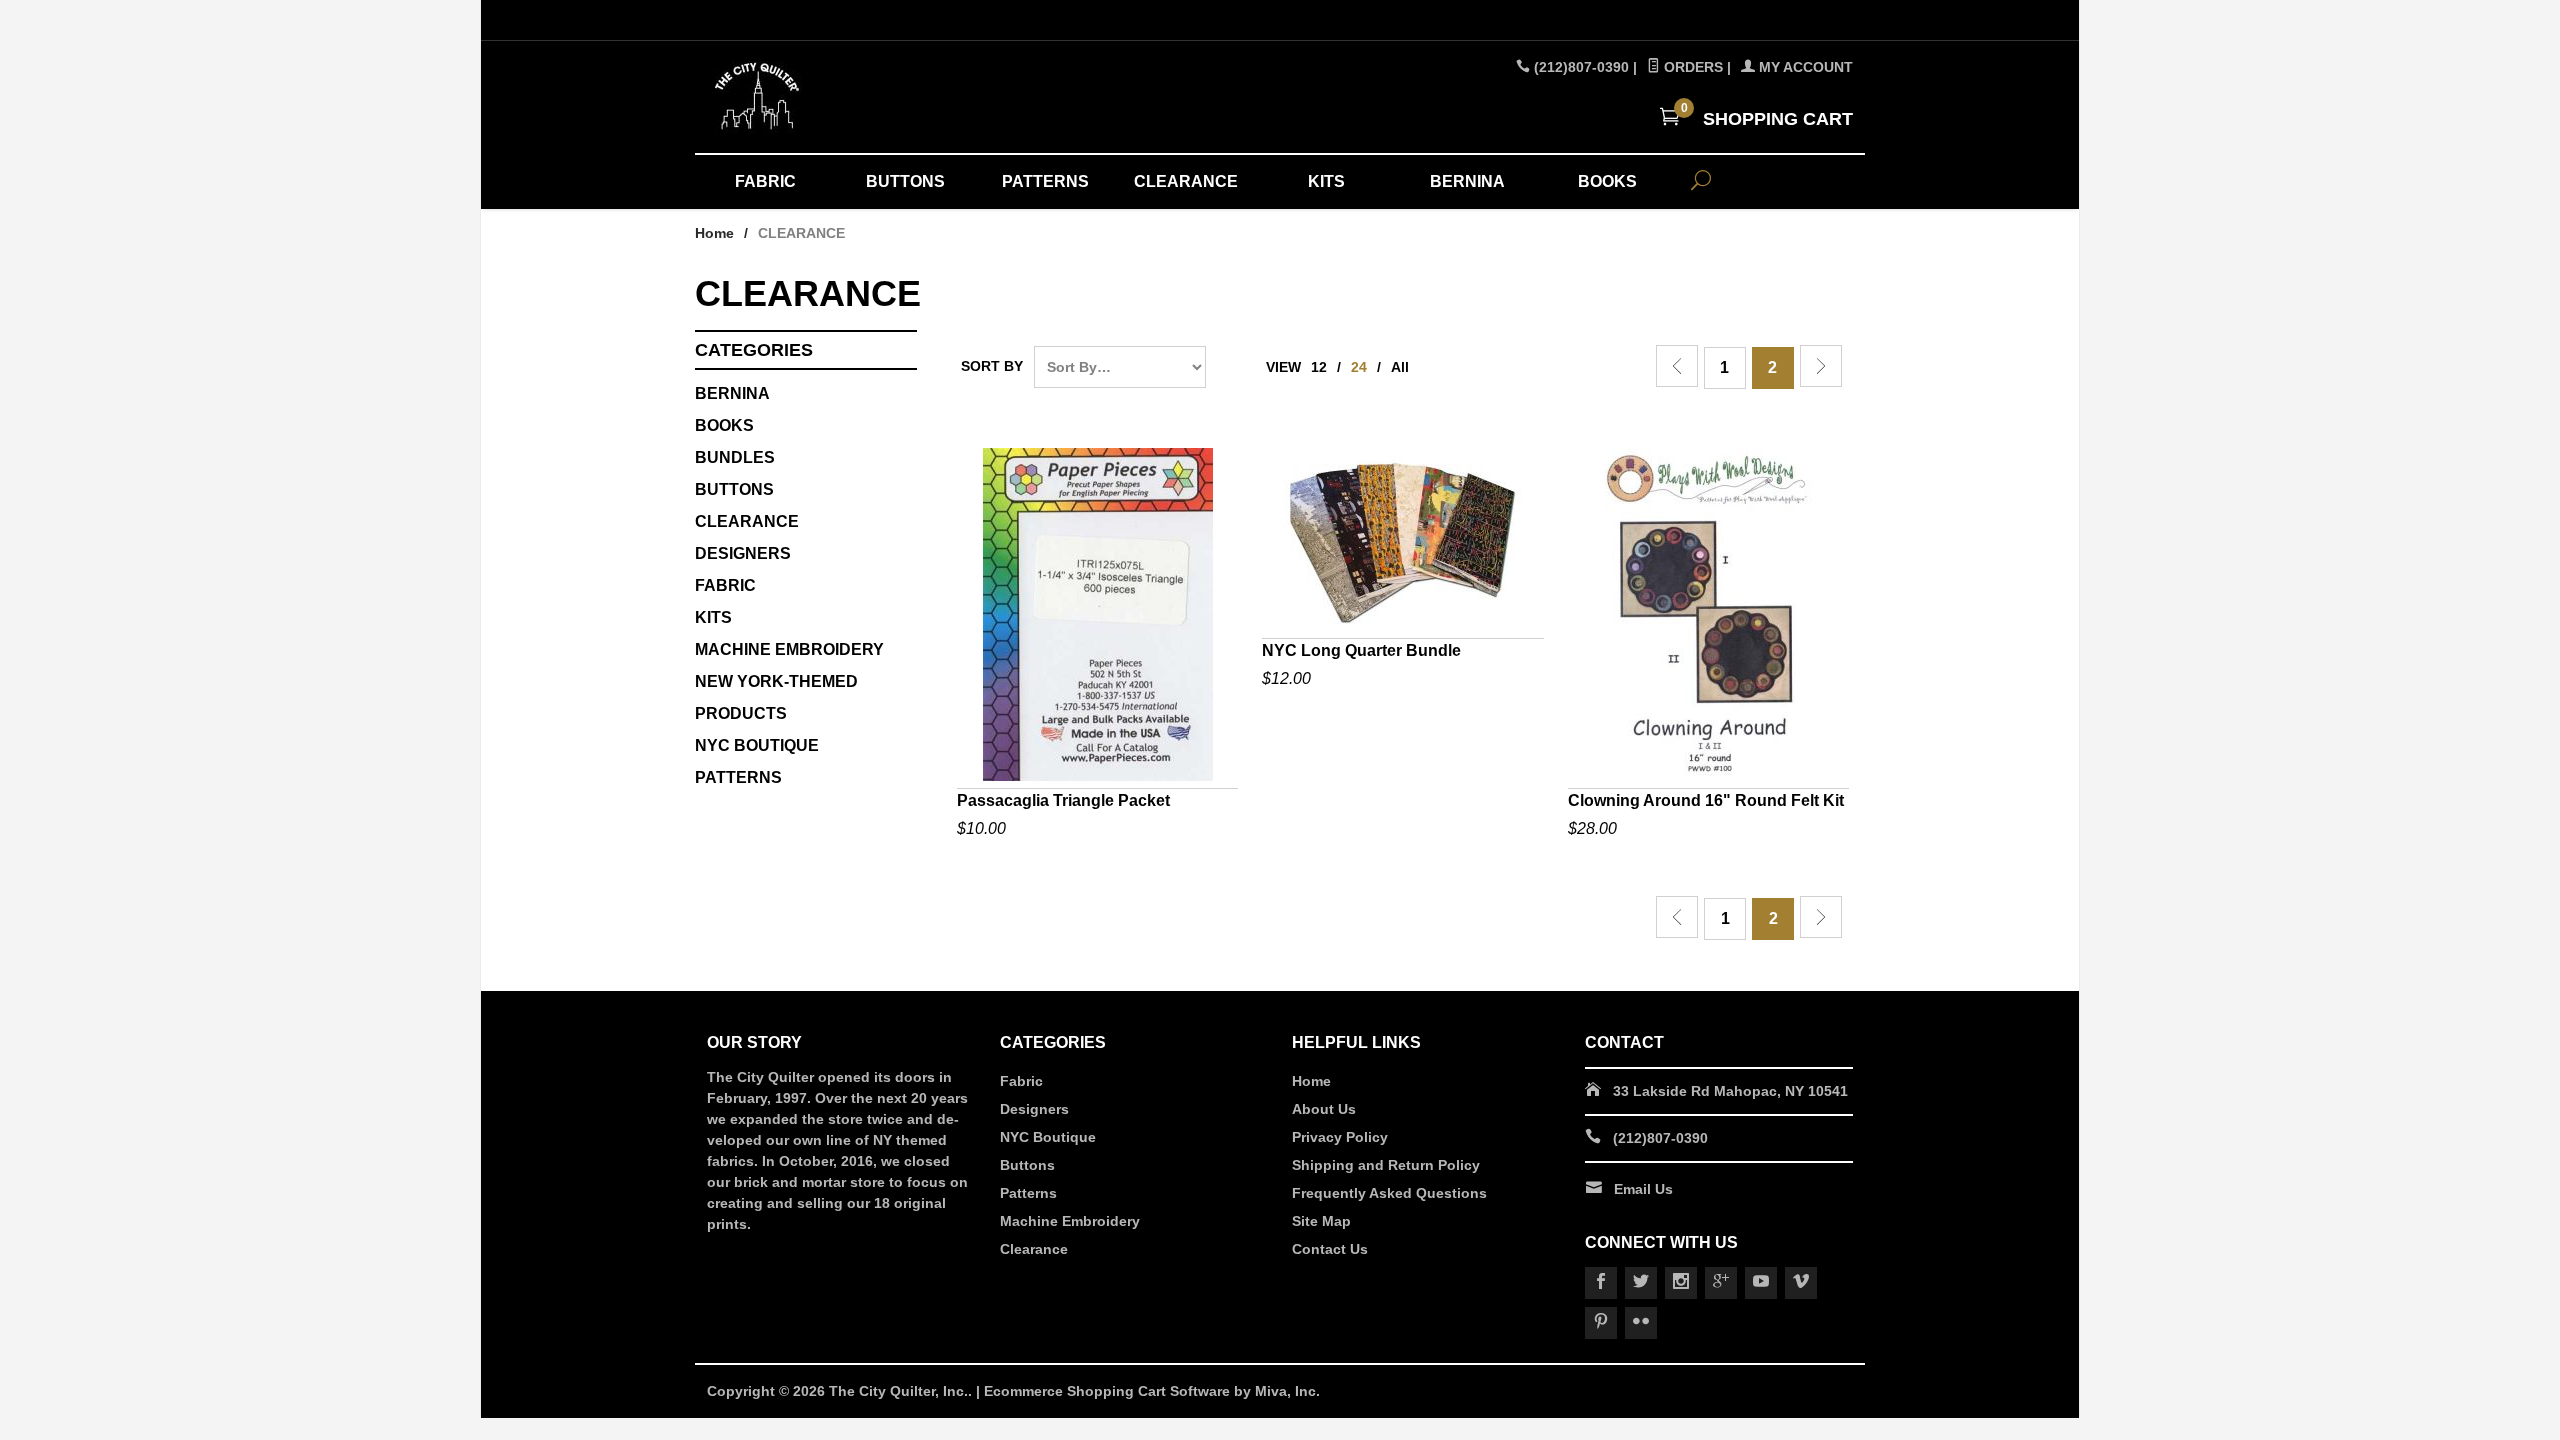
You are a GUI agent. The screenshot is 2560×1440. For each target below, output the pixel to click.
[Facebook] (1601, 1283)
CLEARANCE (1186, 181)
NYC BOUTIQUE (757, 745)
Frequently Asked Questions (1389, 1193)
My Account (1804, 67)
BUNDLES (735, 457)
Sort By (992, 366)
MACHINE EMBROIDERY (789, 649)
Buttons (734, 489)
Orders (1691, 67)
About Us (1324, 1109)
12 (1319, 367)
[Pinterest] (1601, 1323)
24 (1359, 367)
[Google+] (1721, 1283)
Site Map (1321, 1221)
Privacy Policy (1340, 1137)
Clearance (1034, 1249)
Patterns (1028, 1193)
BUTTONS (905, 181)
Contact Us (1330, 1249)
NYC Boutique (1048, 1137)
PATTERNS (1045, 181)
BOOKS (1607, 181)
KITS (1326, 181)
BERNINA (1467, 181)
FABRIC (765, 181)
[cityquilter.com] (890, 97)
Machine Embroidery (1070, 1221)
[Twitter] (1641, 1283)
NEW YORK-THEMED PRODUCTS (776, 697)
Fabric (1021, 1081)
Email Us (1643, 1189)
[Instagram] (1681, 1283)
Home (714, 233)
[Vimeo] (1801, 1283)
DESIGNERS (743, 553)
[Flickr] (1641, 1323)
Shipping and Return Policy (1386, 1165)
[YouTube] (1761, 1283)
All (1400, 367)
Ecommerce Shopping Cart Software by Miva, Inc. (1152, 1391)
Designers (1034, 1109)
